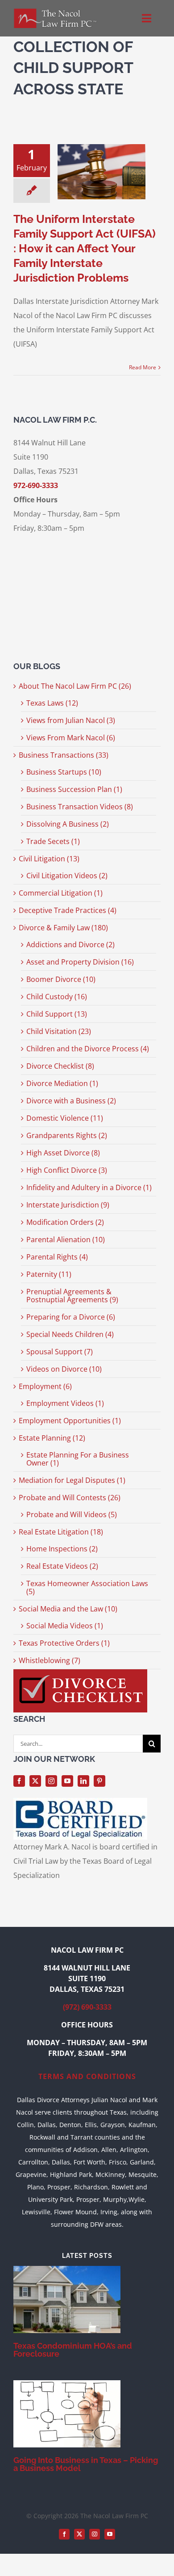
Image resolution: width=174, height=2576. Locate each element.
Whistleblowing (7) (50, 1660)
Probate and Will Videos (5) (72, 1514)
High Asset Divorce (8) (63, 1153)
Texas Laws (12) (52, 703)
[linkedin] (83, 1781)
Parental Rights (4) (57, 1257)
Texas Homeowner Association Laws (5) (87, 1587)
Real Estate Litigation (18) (61, 1532)
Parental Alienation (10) (66, 1240)
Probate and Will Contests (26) (70, 1498)
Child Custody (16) (57, 997)
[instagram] (51, 1781)
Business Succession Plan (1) (74, 789)
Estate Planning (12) (52, 1438)
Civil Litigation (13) (49, 859)
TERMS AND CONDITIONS (87, 2076)
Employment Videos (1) (65, 1403)
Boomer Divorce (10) (61, 979)
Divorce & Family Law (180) (63, 928)
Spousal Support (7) (60, 1352)
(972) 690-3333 (87, 2007)
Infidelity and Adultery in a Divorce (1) (89, 1187)
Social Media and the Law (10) (68, 1609)
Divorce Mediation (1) (62, 1083)
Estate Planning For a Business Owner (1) (78, 1459)
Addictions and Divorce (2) (70, 945)
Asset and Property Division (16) (80, 962)
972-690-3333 (36, 485)
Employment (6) (45, 1386)
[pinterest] (99, 1781)
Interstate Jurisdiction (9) (68, 1205)
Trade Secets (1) (53, 841)
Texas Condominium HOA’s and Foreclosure (73, 2350)
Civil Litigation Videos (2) (67, 876)
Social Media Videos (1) (65, 1626)
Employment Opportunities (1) (70, 1421)
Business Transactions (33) (64, 755)
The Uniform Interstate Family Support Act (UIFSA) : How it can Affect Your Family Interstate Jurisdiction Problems (85, 248)
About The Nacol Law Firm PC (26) (75, 686)
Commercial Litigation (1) (61, 893)
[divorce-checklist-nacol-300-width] (80, 1673)
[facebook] (19, 1781)
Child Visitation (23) (59, 1031)
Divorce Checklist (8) (60, 1066)
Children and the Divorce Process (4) (88, 1049)
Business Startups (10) (64, 772)
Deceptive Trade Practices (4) (68, 910)
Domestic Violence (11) (65, 1118)
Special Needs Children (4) (70, 1334)
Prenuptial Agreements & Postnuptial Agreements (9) (72, 1296)
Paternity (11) (49, 1274)
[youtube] (67, 1781)
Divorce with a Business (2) (71, 1101)
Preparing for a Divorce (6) (71, 1317)
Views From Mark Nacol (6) (71, 738)
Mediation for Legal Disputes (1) (72, 1480)
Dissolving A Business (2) (68, 824)
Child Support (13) (57, 1014)
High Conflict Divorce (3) (67, 1170)
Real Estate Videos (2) (62, 1566)
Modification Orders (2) (65, 1222)
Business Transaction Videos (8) (80, 807)
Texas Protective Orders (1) (64, 1643)
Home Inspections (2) (62, 1549)
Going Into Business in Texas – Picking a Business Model (86, 2464)
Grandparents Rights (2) (67, 1135)
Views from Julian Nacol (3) (71, 720)
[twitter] (35, 1781)
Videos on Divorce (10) (64, 1369)
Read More (143, 367)
